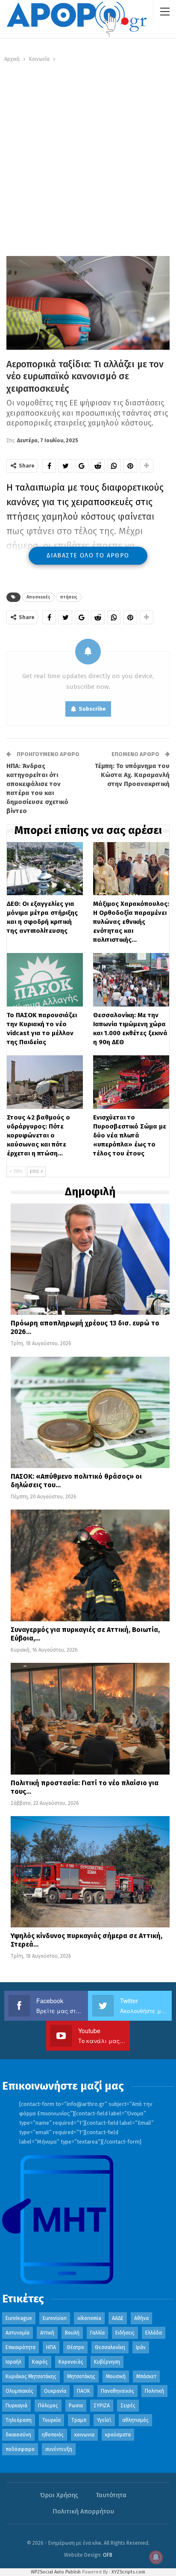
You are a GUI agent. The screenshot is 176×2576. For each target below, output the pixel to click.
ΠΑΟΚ (84, 2391)
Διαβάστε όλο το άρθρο (88, 555)
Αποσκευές (38, 597)
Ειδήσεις (125, 2333)
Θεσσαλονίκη (110, 2347)
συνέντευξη (59, 2449)
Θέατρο (75, 2347)
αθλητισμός (135, 2420)
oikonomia (89, 2318)
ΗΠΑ (51, 2347)
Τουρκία (51, 2420)
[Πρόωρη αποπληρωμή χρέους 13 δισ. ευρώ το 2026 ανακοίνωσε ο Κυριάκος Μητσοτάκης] (90, 1259)
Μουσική (116, 2376)
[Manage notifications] (156, 2557)
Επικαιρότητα (21, 2347)
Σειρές (128, 2406)
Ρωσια (76, 2406)
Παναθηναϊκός (117, 2391)
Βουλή (72, 2333)
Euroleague (19, 2318)
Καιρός (40, 2362)
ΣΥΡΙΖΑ (102, 2406)
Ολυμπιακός (19, 2391)
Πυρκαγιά (16, 2406)
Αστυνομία (18, 2333)
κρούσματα (118, 2435)
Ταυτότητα (111, 2495)
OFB (108, 2555)
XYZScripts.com (128, 2572)
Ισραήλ (13, 2362)
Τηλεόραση (19, 2420)
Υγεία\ (104, 2420)
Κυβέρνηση (107, 2362)
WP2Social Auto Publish (56, 2572)
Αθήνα (141, 2318)
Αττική (47, 2333)
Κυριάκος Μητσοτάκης (31, 2376)
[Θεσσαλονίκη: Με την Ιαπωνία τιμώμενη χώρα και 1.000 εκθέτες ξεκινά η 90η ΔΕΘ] (131, 980)
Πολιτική (154, 2391)
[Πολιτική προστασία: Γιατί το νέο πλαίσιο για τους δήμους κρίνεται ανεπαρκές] (90, 1718)
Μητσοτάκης (81, 2376)
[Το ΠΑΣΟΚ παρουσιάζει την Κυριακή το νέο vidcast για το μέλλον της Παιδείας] (45, 980)
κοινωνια (84, 2435)
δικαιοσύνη (18, 2435)
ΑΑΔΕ (118, 2318)
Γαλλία (97, 2333)
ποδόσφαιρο (20, 2449)
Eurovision (55, 2318)
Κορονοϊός (71, 2362)
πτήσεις (69, 597)
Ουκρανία (55, 2391)
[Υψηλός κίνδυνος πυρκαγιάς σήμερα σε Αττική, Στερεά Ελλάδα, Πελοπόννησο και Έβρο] (90, 1872)
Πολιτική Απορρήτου (83, 2511)
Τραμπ (79, 2420)
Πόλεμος (48, 2406)
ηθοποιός (53, 2435)
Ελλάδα (154, 2333)
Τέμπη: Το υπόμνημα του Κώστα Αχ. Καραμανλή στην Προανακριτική (132, 775)
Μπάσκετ (146, 2376)
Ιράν (141, 2347)
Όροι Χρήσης (59, 2495)
